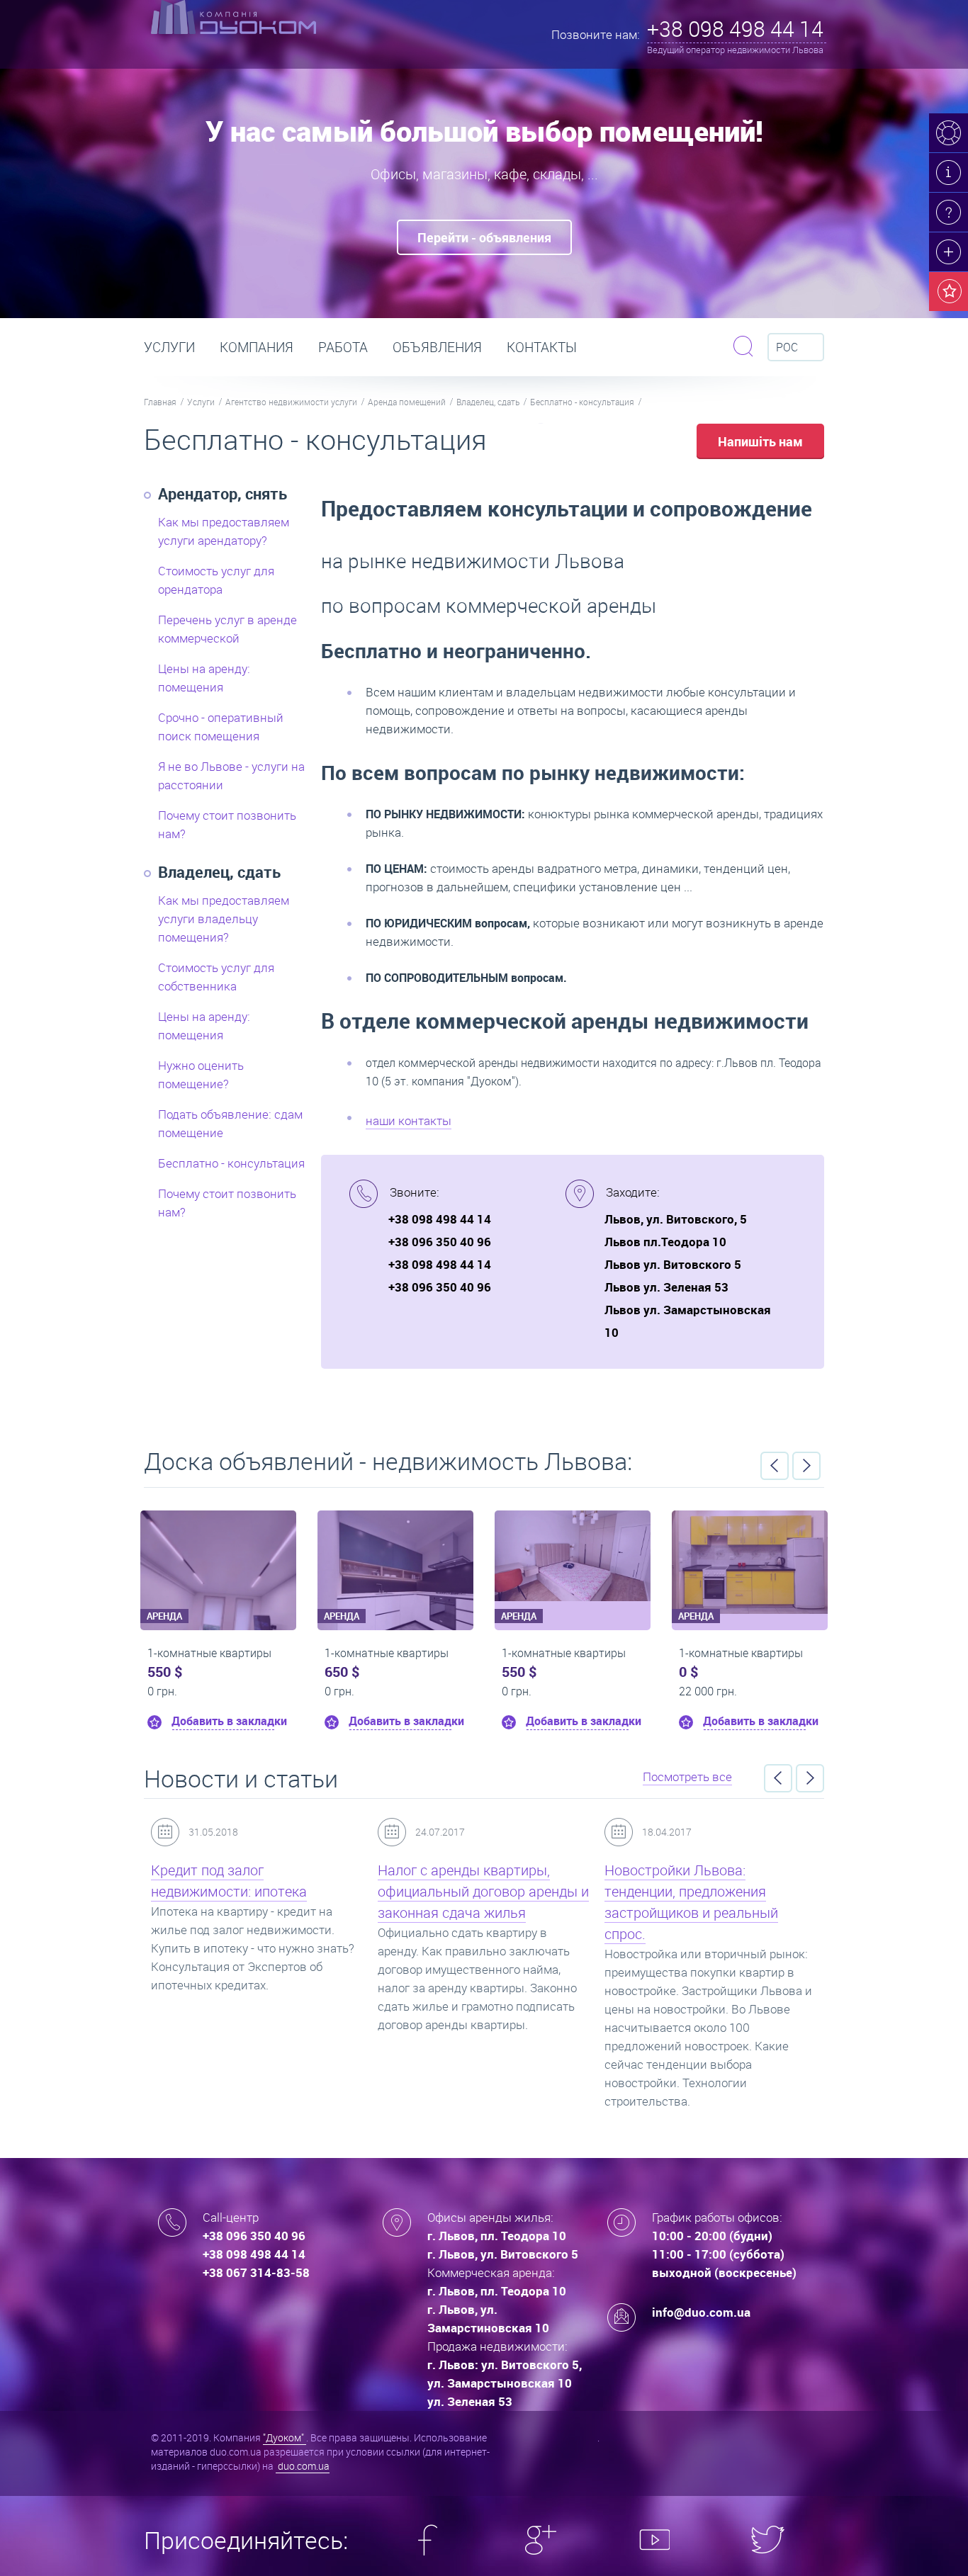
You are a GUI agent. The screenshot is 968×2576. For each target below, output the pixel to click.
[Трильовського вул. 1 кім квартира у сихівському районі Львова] (218, 1556)
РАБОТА (343, 347)
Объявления (437, 347)
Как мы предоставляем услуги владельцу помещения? (224, 919)
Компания (257, 347)
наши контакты (409, 1120)
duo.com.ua (303, 2466)
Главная (160, 402)
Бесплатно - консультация (582, 402)
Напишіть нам (760, 441)
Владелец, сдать (488, 402)
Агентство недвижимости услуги (291, 402)
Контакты (542, 347)
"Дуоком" (285, 2437)
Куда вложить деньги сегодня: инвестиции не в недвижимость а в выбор (708, 1891)
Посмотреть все (687, 1776)
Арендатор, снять (223, 493)
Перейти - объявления (484, 237)
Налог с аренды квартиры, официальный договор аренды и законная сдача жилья (257, 1891)
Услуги (169, 347)
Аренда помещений (407, 402)
